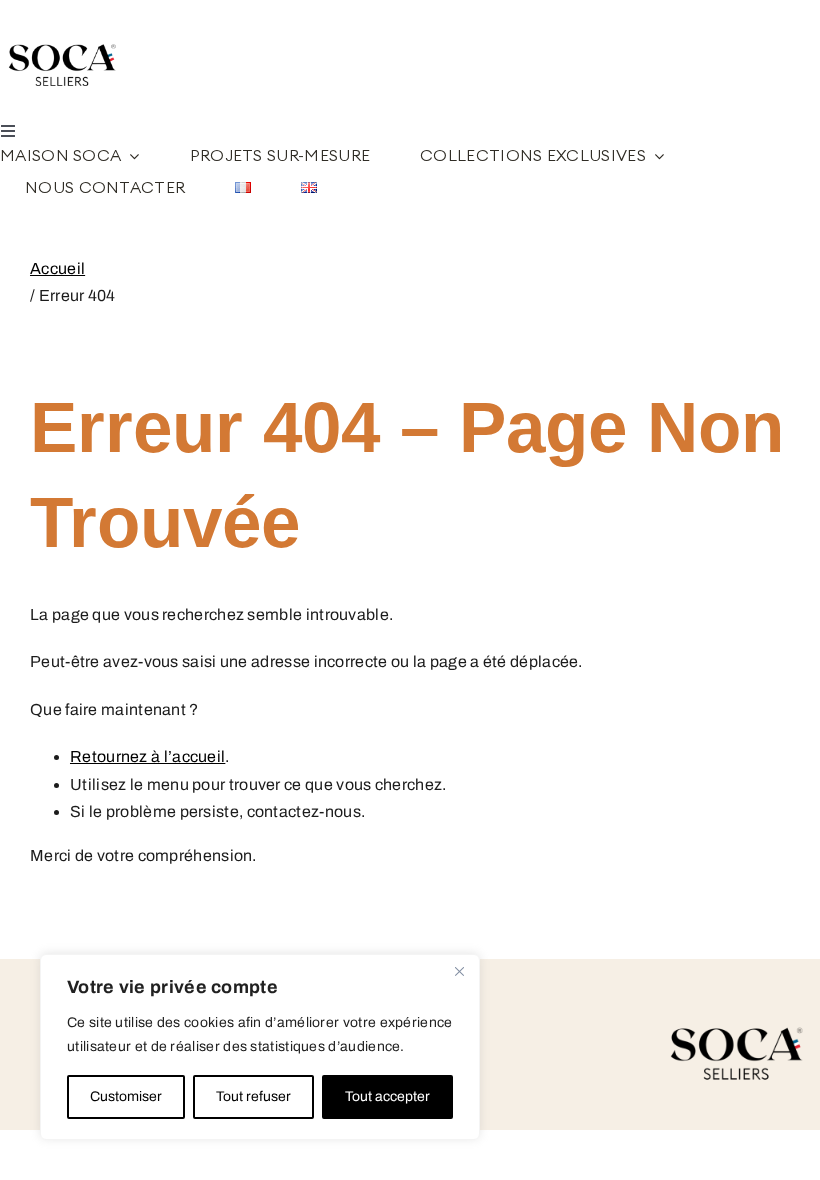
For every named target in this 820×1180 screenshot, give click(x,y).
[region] (260, 1047)
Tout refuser (253, 1096)
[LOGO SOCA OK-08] (65, 36)
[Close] (459, 971)
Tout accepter (387, 1096)
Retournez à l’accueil (147, 756)
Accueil (57, 268)
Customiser (126, 1096)
